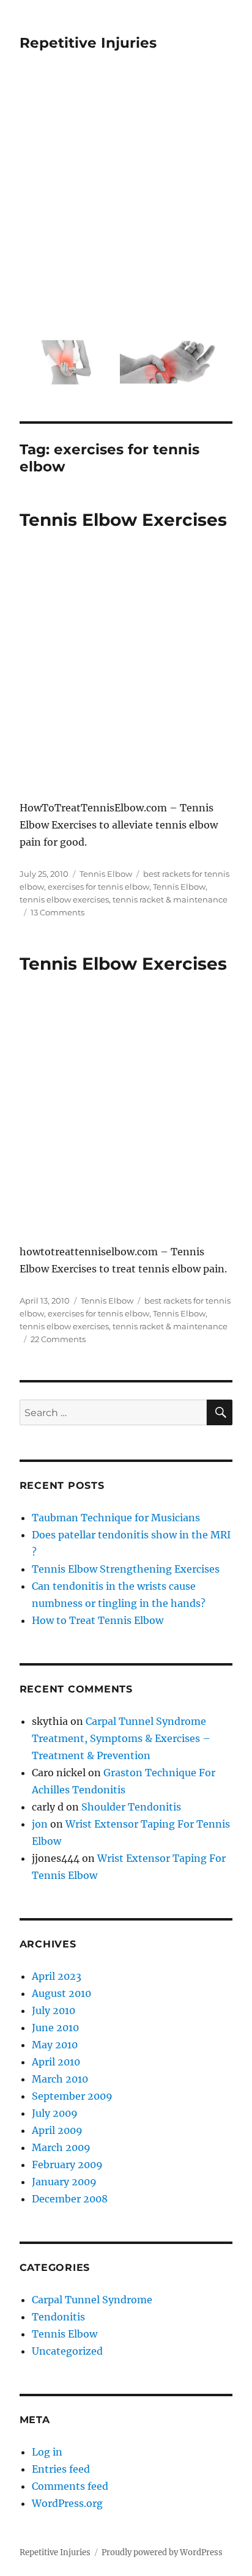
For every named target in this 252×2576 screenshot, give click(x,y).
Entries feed (61, 2469)
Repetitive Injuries (88, 43)
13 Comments (57, 912)
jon (40, 1824)
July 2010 (54, 2010)
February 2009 (67, 2165)
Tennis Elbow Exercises (123, 520)
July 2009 (55, 2113)
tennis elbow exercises (64, 899)
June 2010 (55, 2028)
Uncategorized (67, 2351)
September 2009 (72, 2096)
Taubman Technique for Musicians (116, 1518)
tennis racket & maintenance (170, 899)
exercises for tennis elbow (98, 887)
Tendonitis (58, 2317)
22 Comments (58, 1339)
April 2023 (57, 1976)
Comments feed (70, 2486)
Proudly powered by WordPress (162, 2552)
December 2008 (70, 2199)
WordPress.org (67, 2503)
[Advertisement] (126, 203)
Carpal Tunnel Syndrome (92, 2300)
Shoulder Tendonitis (131, 1807)
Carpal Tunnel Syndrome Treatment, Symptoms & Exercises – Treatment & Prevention (121, 1738)
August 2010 (61, 1993)
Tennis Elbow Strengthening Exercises (126, 1569)
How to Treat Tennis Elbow (98, 1620)
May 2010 (55, 2045)
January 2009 (64, 2182)
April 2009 (57, 2130)
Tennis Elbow (106, 874)
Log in (47, 2452)
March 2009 (61, 2147)
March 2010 (60, 2079)
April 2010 (56, 2062)
